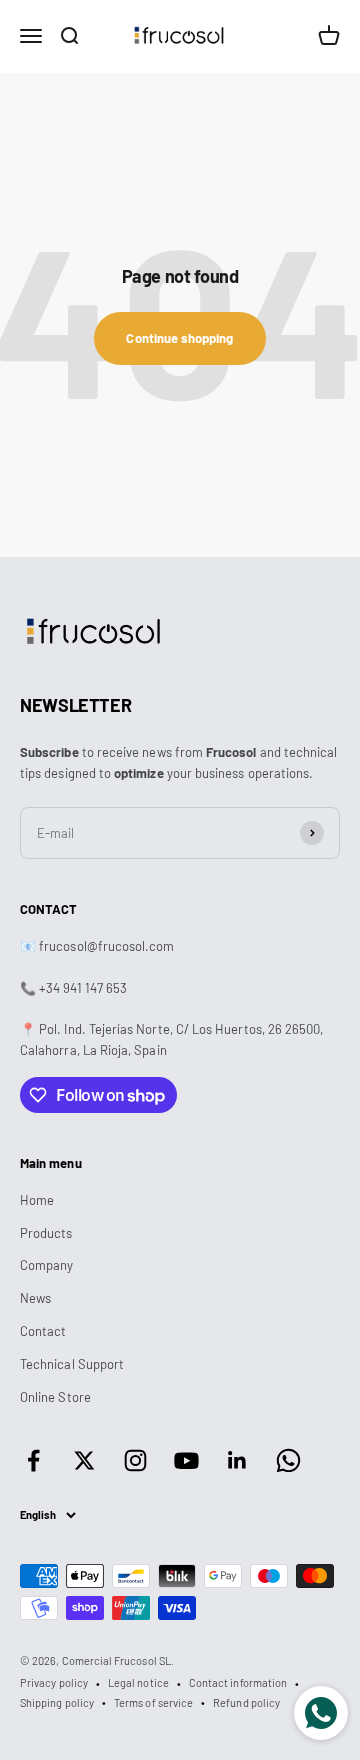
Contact (43, 1331)
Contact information (238, 1682)
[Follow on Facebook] (33, 1460)
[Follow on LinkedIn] (237, 1460)
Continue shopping (179, 338)
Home (37, 1200)
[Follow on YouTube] (186, 1460)
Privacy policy (54, 1682)
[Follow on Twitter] (84, 1460)
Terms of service (153, 1702)
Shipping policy (57, 1702)
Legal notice (138, 1682)
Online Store (55, 1397)
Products (46, 1233)
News (35, 1298)
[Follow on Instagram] (135, 1460)
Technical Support (72, 1364)
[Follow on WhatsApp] (288, 1460)
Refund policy (246, 1702)
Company (46, 1265)
